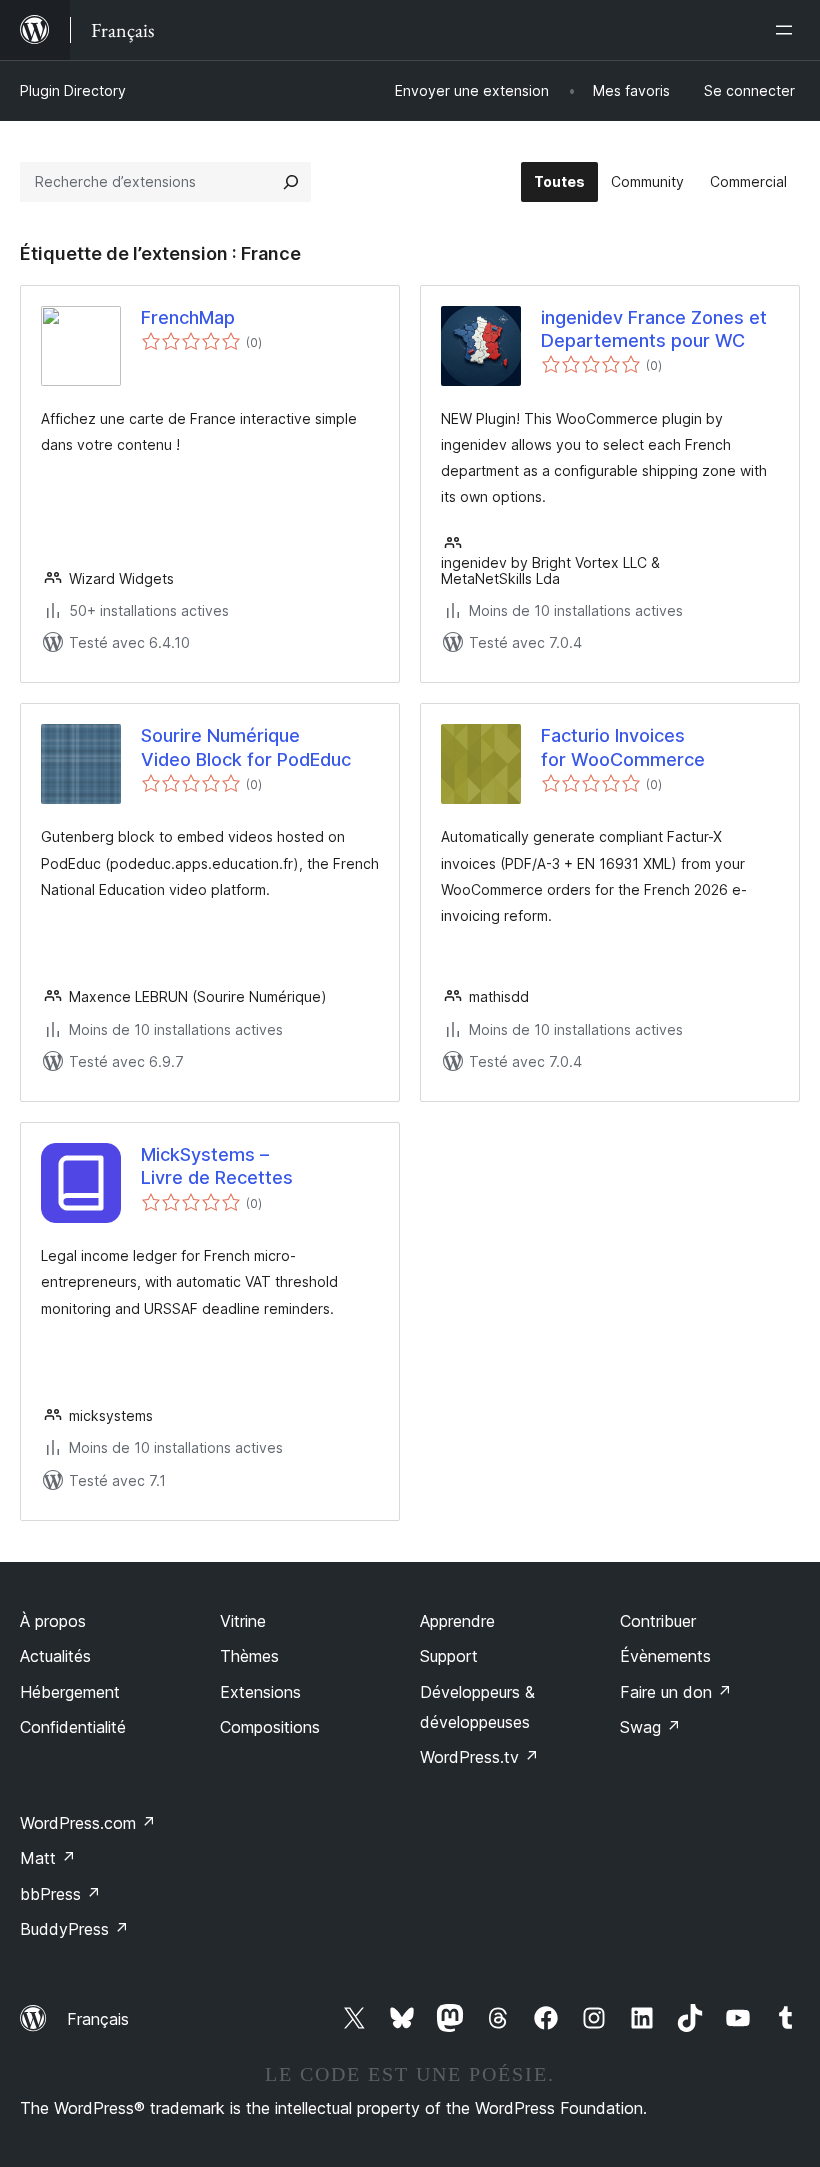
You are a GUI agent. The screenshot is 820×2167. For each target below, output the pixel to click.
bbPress (60, 1894)
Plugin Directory (73, 90)
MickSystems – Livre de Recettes (217, 1166)
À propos (53, 1621)
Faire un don (676, 1692)
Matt (48, 1858)
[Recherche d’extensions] (291, 182)
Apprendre (457, 1621)
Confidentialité (73, 1727)
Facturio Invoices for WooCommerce (623, 747)
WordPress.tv (479, 1757)
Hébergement (70, 1692)
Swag (650, 1727)
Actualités (55, 1656)
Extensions (260, 1692)
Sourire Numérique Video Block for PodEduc (246, 747)
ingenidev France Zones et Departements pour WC (654, 329)
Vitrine (243, 1621)
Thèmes (249, 1656)
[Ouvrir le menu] (788, 30)
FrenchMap (188, 317)
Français (98, 2019)
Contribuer (658, 1621)
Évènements (665, 1656)
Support (449, 1656)
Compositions (270, 1727)
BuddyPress (74, 1929)
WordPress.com (88, 1823)
